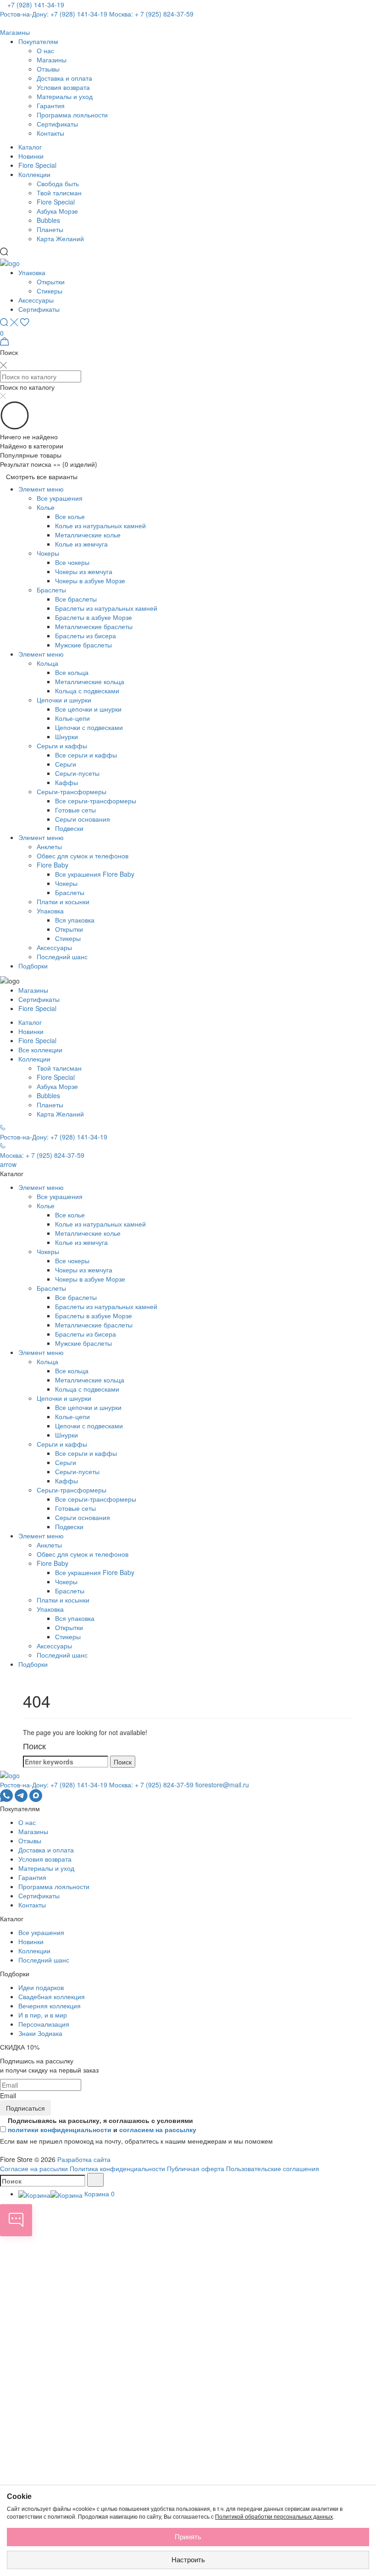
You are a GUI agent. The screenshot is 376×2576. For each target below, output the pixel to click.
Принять (188, 2537)
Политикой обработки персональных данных (274, 2517)
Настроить (188, 2560)
